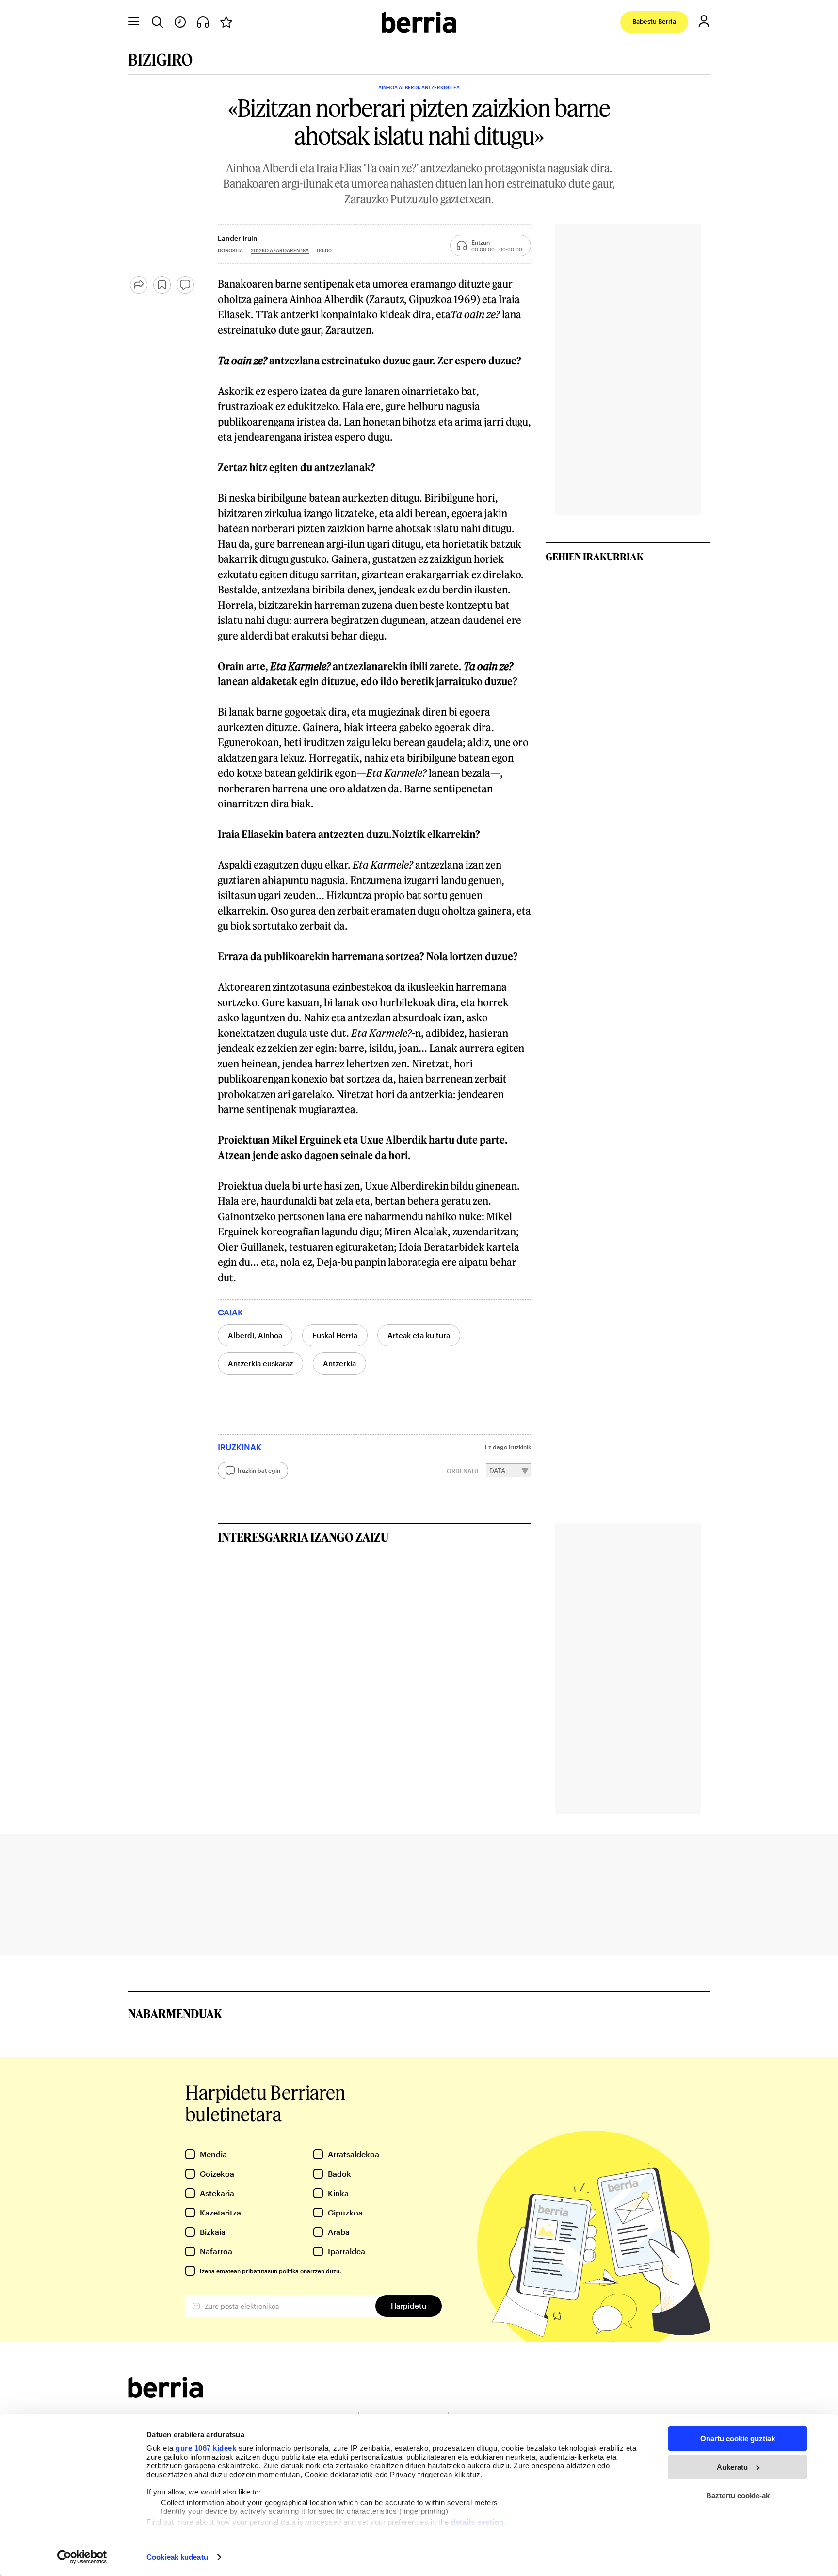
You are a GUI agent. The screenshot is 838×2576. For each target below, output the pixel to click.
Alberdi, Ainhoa (255, 1335)
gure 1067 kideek (206, 2448)
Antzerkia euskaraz (260, 1363)
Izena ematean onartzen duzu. (270, 2271)
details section (477, 2522)
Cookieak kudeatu (177, 2557)
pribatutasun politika (270, 2271)
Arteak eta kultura (419, 1335)
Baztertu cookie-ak (738, 2496)
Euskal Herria (335, 1335)
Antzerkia (339, 1363)
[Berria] (166, 2395)
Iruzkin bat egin (259, 1470)
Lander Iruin (238, 238)
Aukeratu (732, 2467)
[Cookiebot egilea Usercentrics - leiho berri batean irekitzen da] (82, 2557)
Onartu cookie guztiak (738, 2438)
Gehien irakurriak (595, 557)
